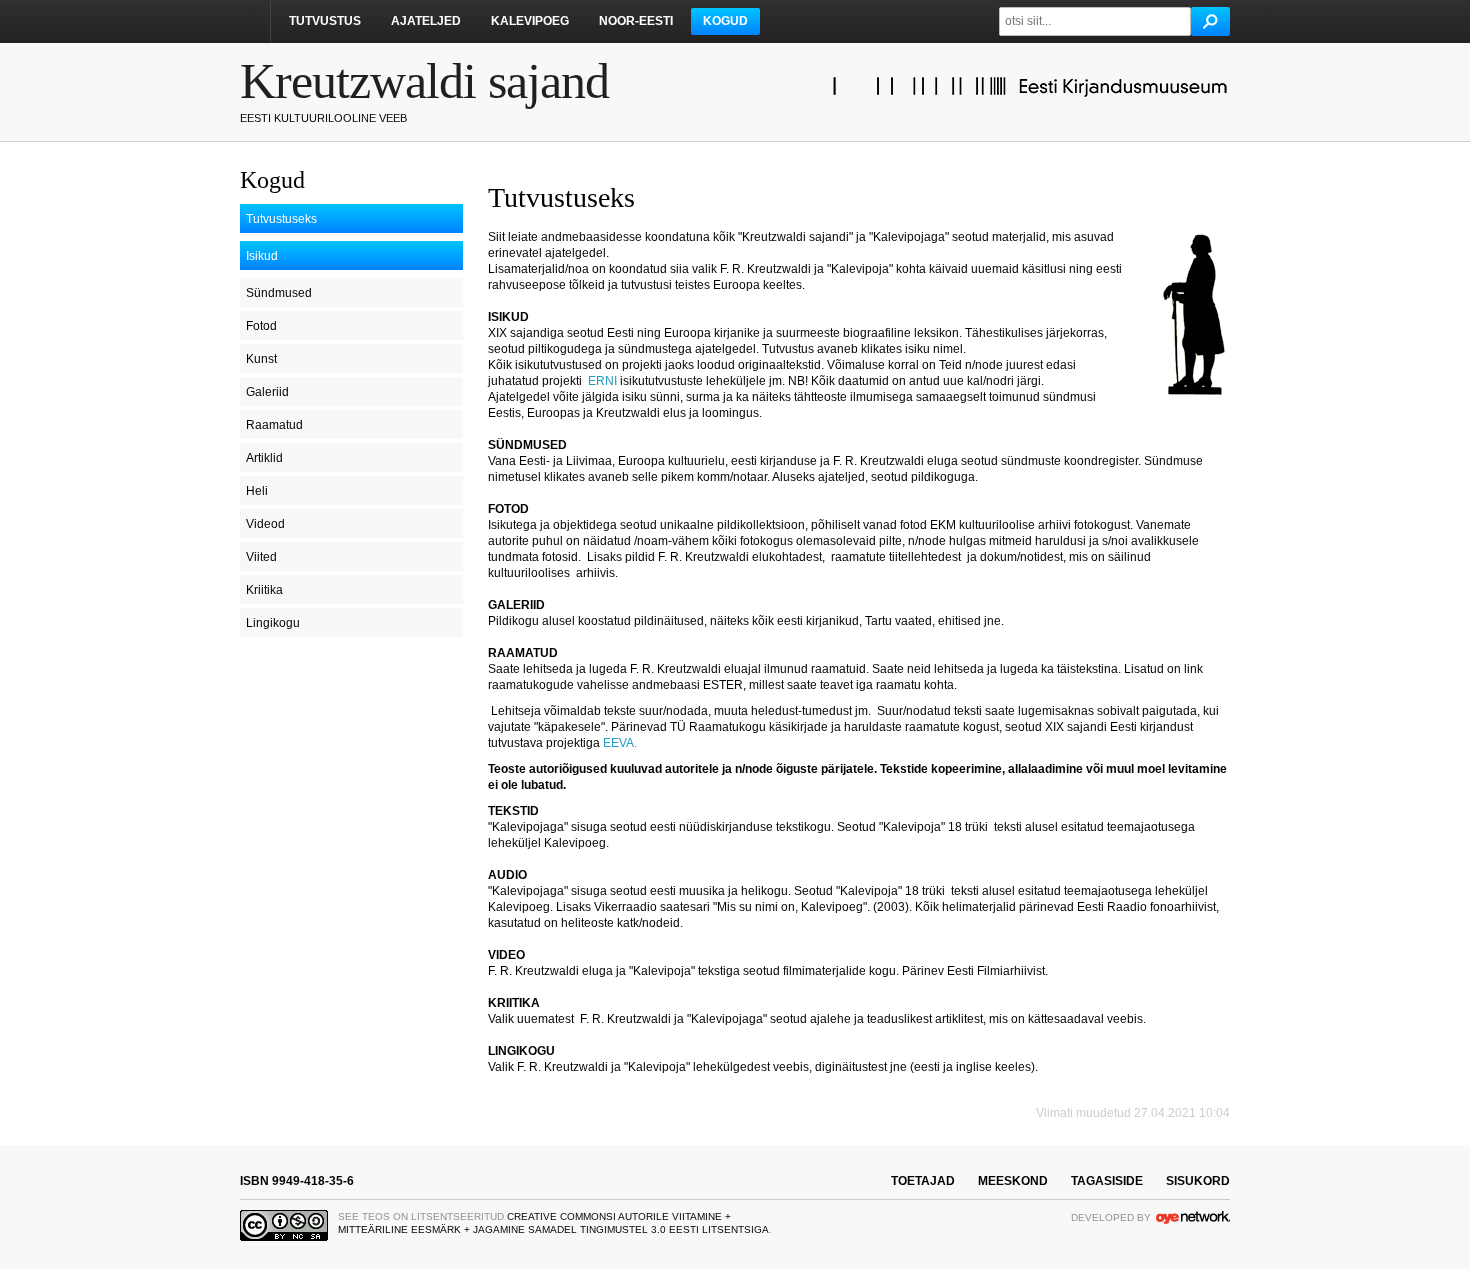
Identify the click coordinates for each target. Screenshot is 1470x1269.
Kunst (261, 359)
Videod (265, 524)
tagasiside (1107, 1181)
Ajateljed (426, 21)
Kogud (725, 21)
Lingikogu (273, 623)
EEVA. (621, 743)
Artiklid (264, 458)
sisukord (1198, 1181)
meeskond (1013, 1181)
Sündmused (279, 293)
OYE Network (1193, 1217)
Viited (261, 557)
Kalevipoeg (530, 21)
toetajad (923, 1181)
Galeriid (267, 392)
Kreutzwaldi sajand (424, 81)
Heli (257, 491)
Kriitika (264, 590)
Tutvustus (325, 21)
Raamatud (274, 425)
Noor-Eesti (636, 21)
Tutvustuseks (281, 219)
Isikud (262, 256)
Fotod (261, 326)
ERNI (602, 381)
